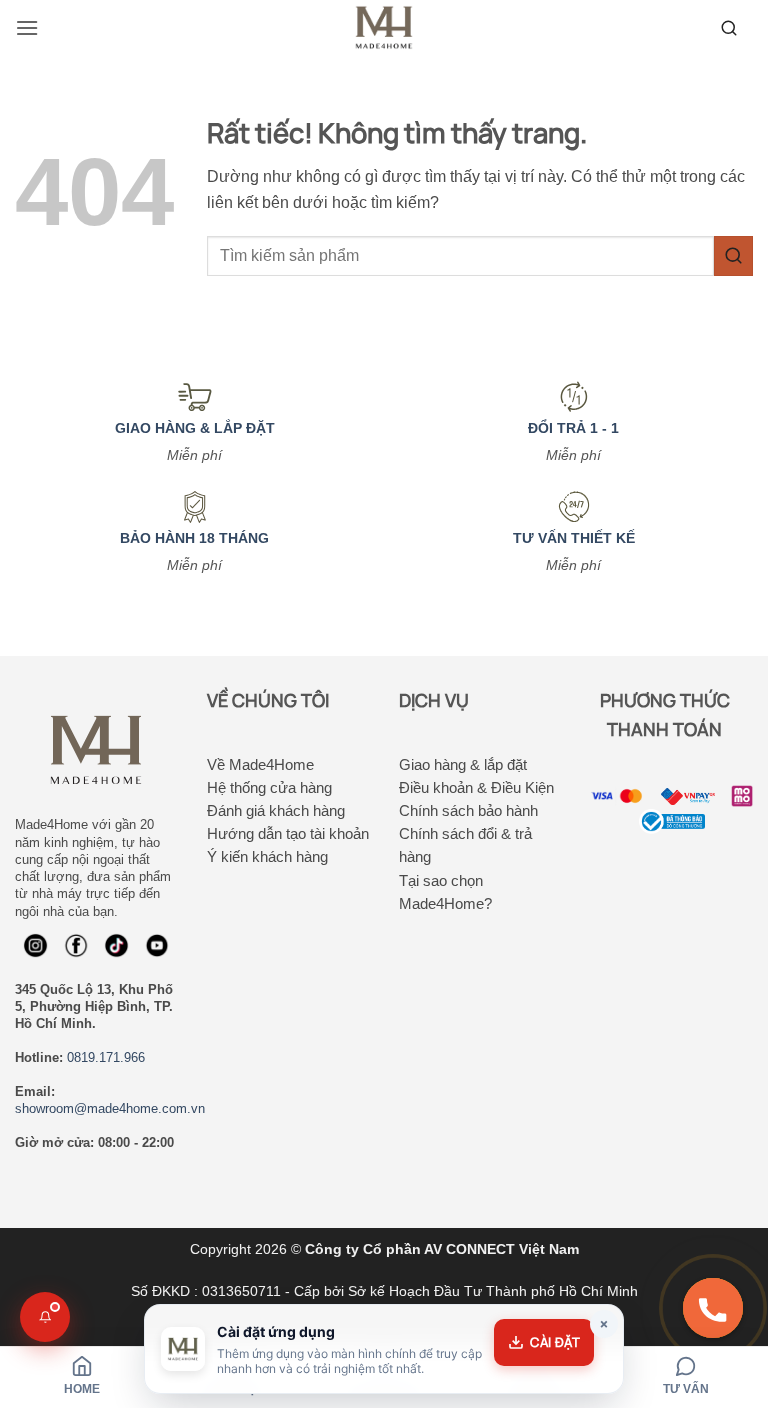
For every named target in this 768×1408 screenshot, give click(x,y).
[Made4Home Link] (729, 28)
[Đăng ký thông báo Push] (45, 1317)
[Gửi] (733, 255)
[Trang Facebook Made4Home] (35, 945)
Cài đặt (555, 1342)
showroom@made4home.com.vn (110, 1108)
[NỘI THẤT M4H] (384, 27)
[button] (27, 27)
